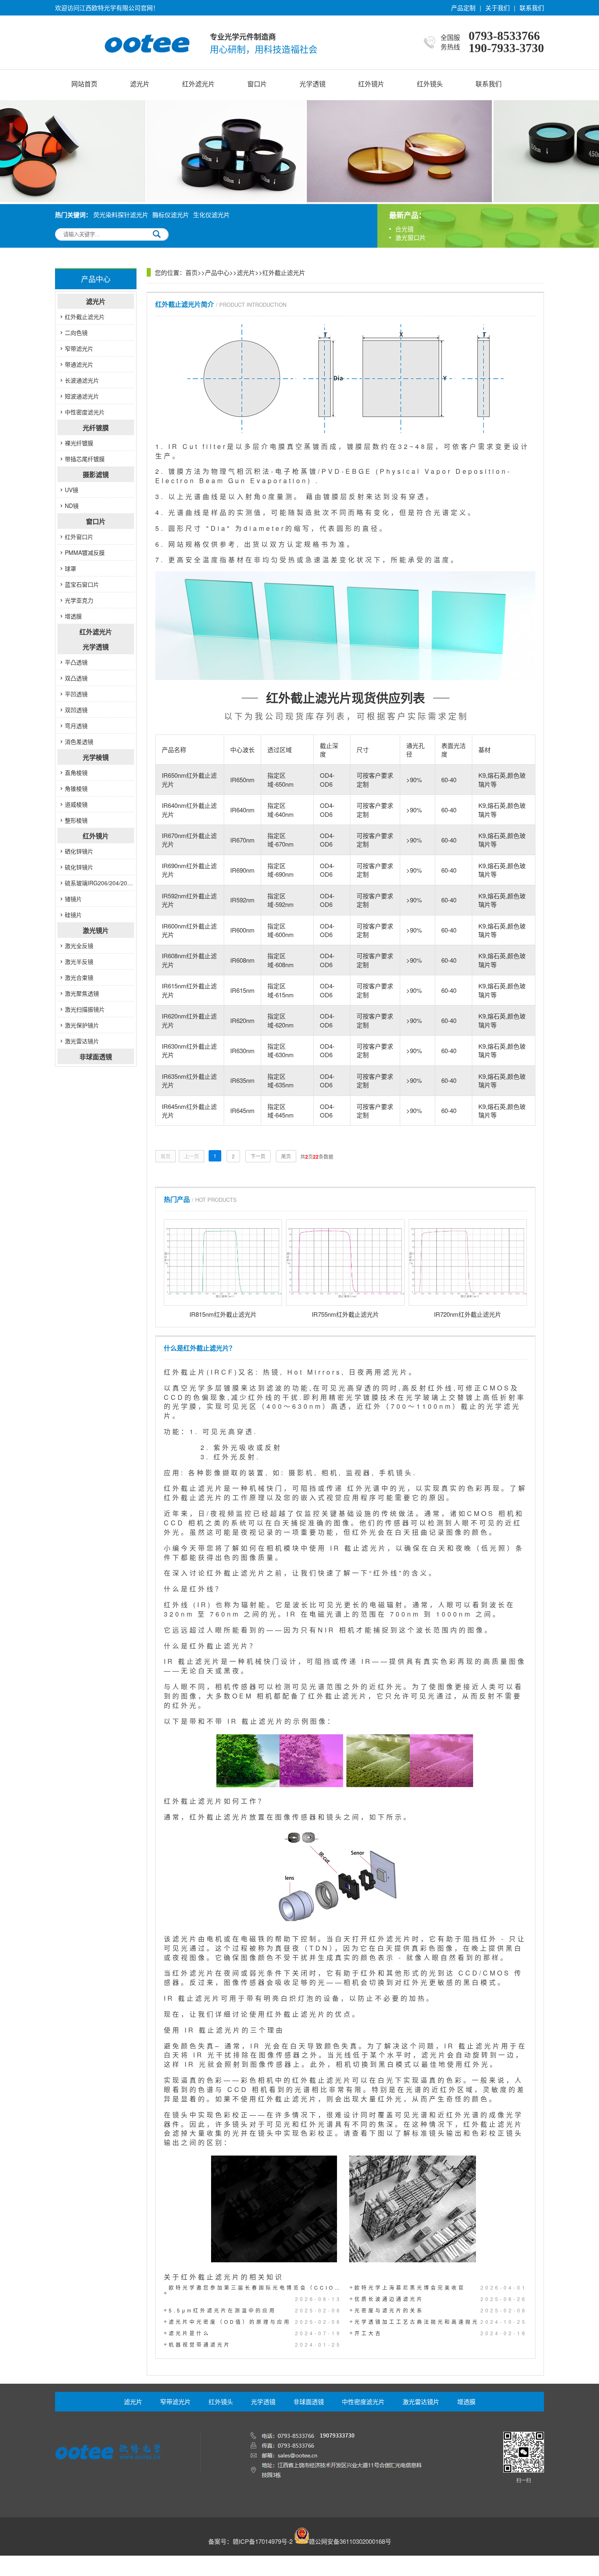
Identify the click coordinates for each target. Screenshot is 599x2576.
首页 (192, 272)
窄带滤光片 (79, 348)
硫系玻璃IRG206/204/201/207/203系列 (99, 883)
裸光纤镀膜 (79, 443)
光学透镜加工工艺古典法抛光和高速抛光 (441, 2322)
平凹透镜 (76, 694)
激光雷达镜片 (82, 1041)
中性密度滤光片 (85, 412)
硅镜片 (73, 915)
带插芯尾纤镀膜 (85, 459)
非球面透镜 (96, 1057)
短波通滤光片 (82, 396)
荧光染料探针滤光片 (121, 214)
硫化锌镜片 (79, 867)
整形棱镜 (76, 820)
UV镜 (72, 490)
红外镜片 (371, 84)
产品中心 (217, 272)
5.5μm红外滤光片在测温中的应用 (255, 2310)
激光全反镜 (79, 946)
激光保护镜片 (82, 1025)
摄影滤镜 (96, 474)
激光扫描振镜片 (85, 1009)
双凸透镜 (76, 678)
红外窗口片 (79, 537)
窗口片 (257, 84)
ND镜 (72, 506)
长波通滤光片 (82, 380)
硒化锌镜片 (79, 851)
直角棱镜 (76, 772)
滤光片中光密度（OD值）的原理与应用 (255, 2322)
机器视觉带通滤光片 (255, 2344)
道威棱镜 (76, 804)
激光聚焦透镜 (82, 993)
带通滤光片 (79, 364)
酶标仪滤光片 (171, 214)
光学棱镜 (96, 757)
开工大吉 (441, 2333)
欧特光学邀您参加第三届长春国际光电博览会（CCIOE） (255, 2293)
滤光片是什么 (255, 2333)
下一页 (258, 1156)
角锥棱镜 (76, 788)
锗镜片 (73, 899)
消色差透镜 (79, 741)
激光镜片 (96, 930)
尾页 (286, 1156)
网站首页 (84, 84)
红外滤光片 (198, 84)
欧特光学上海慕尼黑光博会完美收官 (441, 2287)
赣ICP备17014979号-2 (263, 2541)
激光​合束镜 (79, 977)
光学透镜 (313, 84)
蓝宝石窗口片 (82, 584)
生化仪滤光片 (211, 214)
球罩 (70, 568)
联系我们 (532, 8)
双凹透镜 (76, 710)
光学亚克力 (79, 600)
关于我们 (498, 8)
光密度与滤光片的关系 (441, 2310)
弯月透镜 (76, 726)
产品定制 (463, 8)
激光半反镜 (79, 961)
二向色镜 (76, 332)
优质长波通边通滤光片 (441, 2299)
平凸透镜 (76, 662)
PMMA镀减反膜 (85, 552)
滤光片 (140, 84)
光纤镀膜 (96, 428)
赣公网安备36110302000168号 (350, 2541)
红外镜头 (430, 84)
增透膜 (73, 616)
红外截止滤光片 (85, 317)
